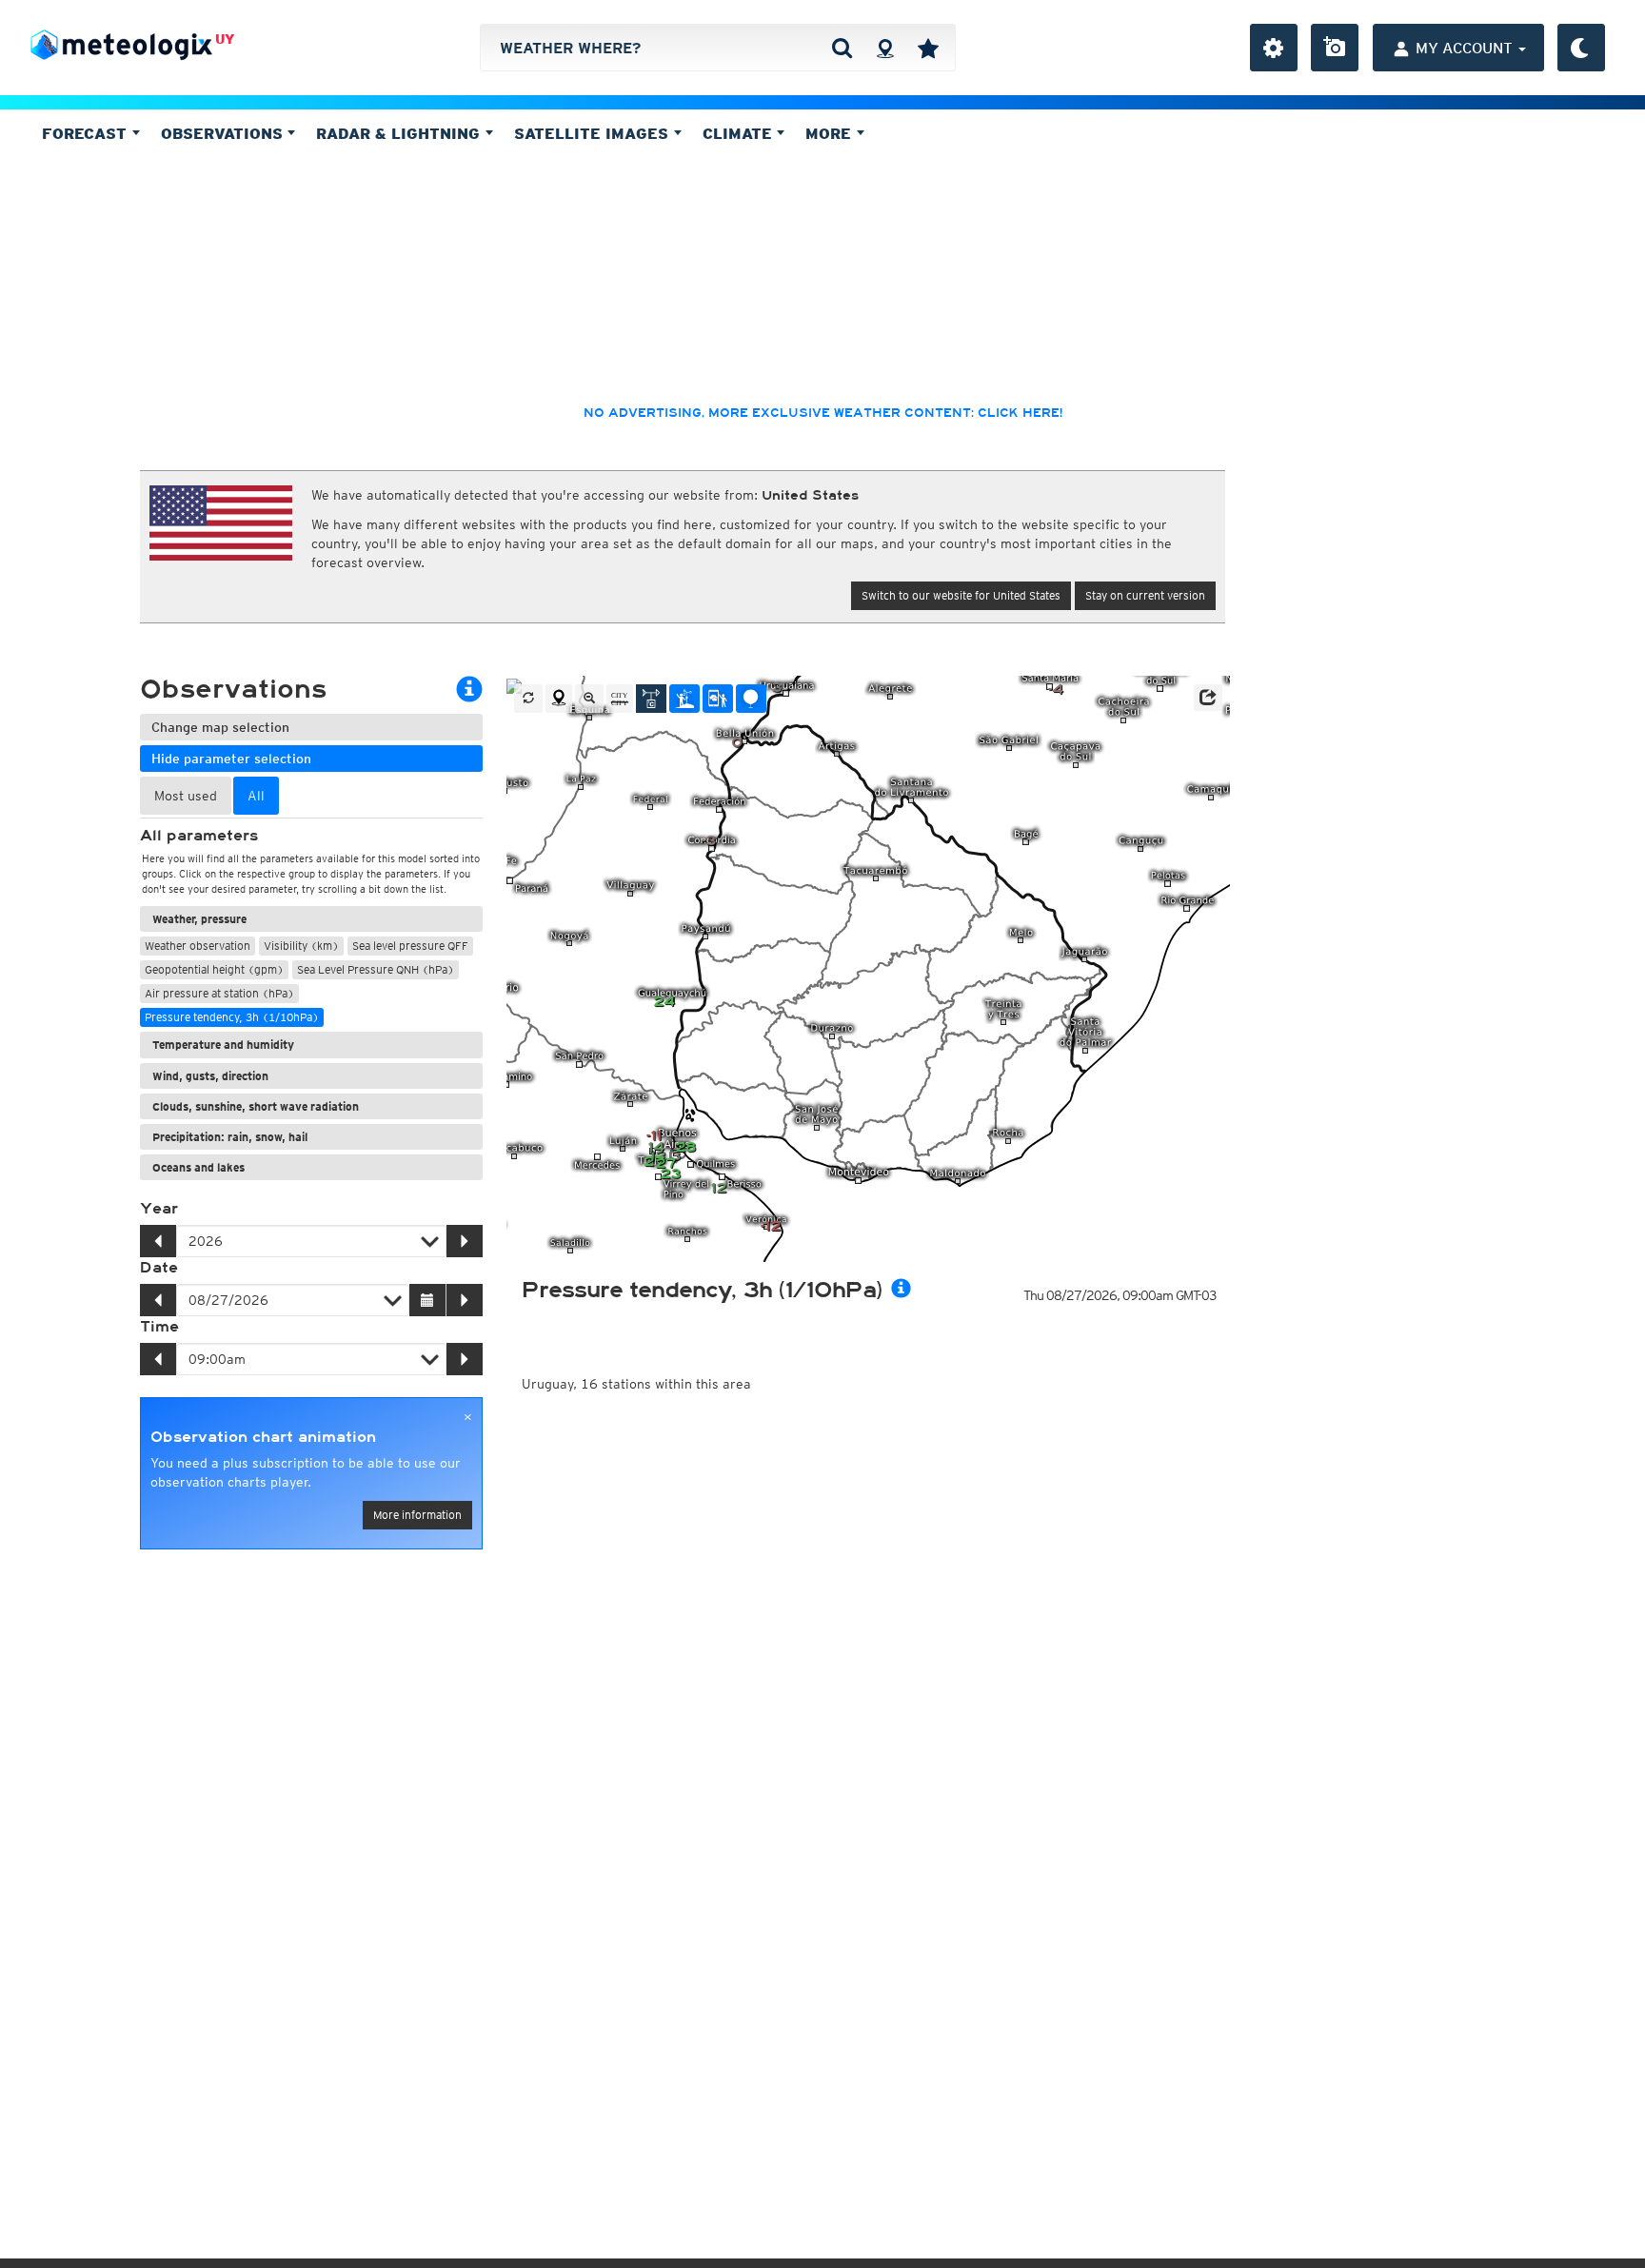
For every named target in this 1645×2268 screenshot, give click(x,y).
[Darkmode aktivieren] (1581, 48)
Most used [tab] (186, 796)
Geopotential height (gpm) (214, 969)
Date (159, 1268)
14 (656, 1147)
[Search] (842, 48)
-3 (709, 841)
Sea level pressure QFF (410, 946)
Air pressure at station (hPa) (219, 993)
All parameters (199, 836)
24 (664, 1002)
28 (685, 1147)
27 (654, 1162)
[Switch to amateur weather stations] (684, 699)
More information (417, 1515)
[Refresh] (528, 699)
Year (159, 1209)
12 (718, 1188)
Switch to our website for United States (961, 595)
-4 (1056, 690)
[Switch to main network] (651, 699)
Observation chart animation (263, 1437)
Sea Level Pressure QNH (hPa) (376, 969)
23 (670, 1174)
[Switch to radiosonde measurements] (751, 699)
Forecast (87, 133)
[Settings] (1274, 48)
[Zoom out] (589, 699)
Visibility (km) (301, 946)
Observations (224, 133)
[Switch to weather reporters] (718, 699)
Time (159, 1327)
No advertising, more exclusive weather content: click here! (823, 413)
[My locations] (928, 48)
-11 (654, 1136)
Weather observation (198, 946)
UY (225, 39)
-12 (771, 1226)
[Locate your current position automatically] (885, 48)
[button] (1208, 698)
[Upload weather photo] (1335, 48)
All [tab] (256, 796)
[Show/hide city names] (620, 699)
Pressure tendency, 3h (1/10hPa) (232, 1017)
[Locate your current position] (559, 699)
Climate (740, 133)
